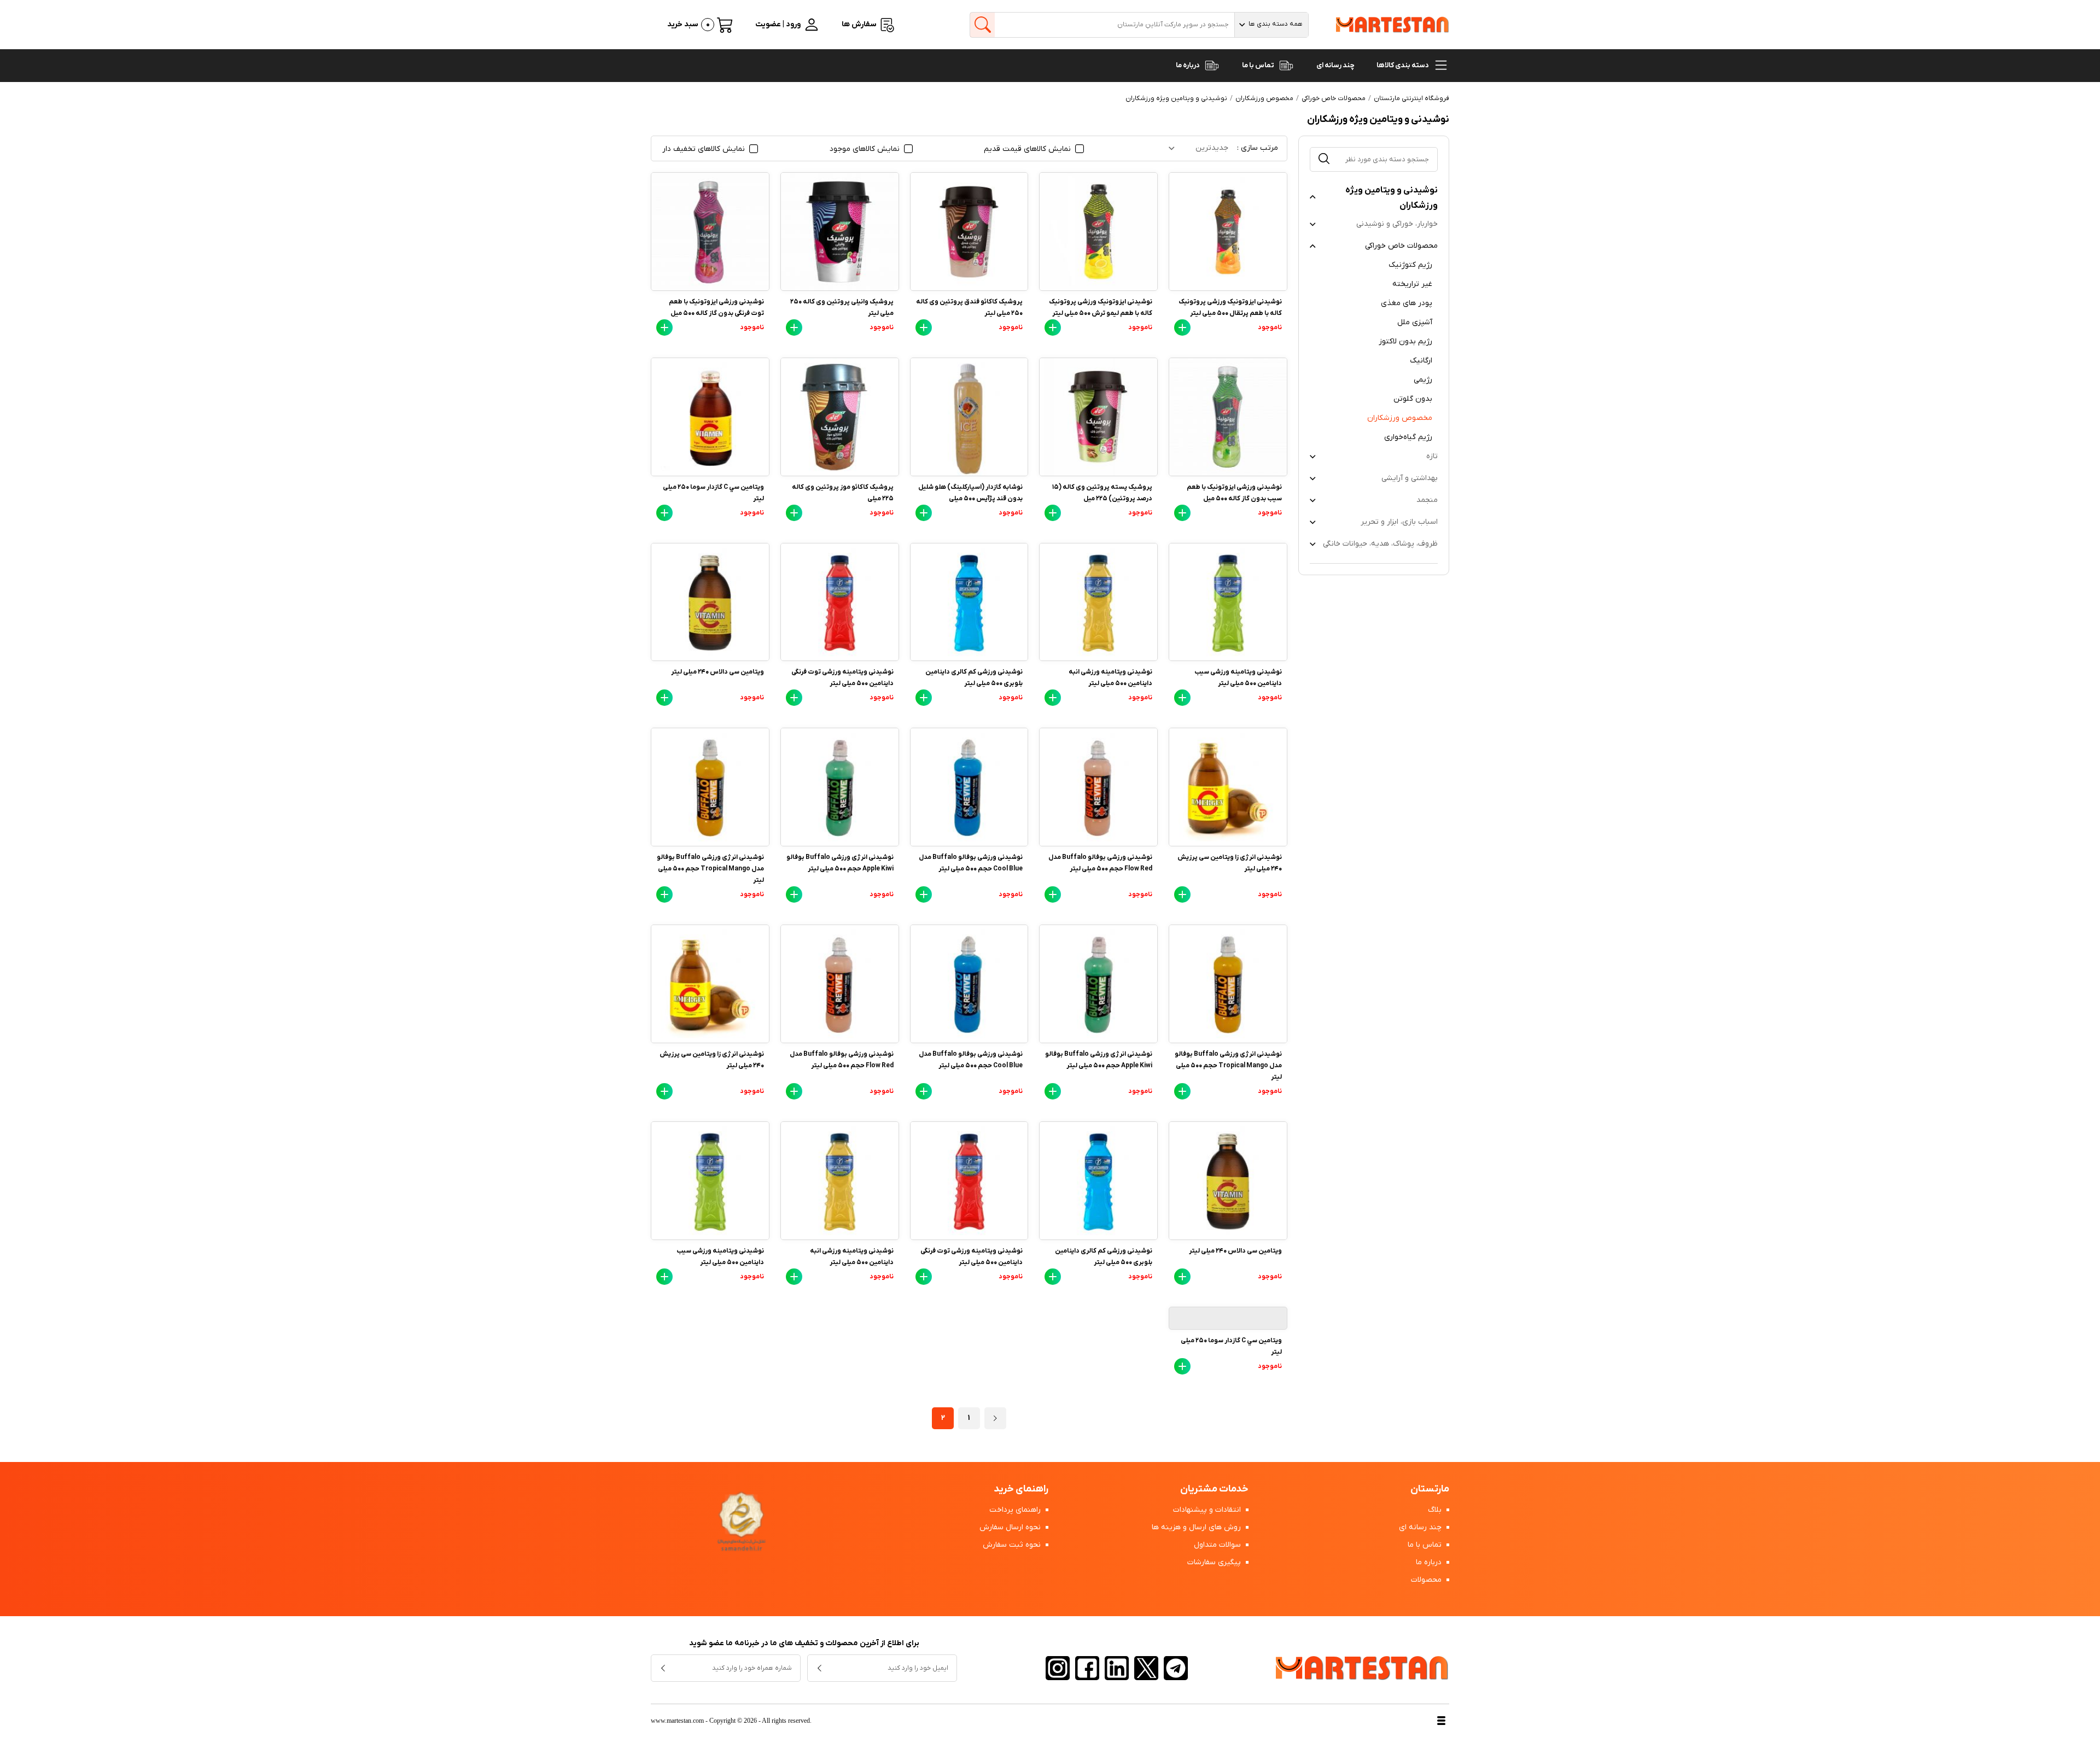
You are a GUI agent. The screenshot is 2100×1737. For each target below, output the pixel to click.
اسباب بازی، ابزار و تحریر (1399, 522)
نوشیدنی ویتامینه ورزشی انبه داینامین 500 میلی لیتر (1110, 678)
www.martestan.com (677, 1721)
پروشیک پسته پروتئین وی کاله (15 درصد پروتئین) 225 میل (1102, 493)
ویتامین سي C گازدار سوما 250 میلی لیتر (713, 493)
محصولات (1427, 1580)
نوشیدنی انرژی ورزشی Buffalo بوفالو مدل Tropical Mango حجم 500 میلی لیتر (710, 869)
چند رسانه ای (1335, 65)
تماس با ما (1259, 65)
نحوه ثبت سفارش (1013, 1545)
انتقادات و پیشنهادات (1208, 1510)
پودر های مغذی (1407, 303)
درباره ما (1188, 65)
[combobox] (1271, 25)
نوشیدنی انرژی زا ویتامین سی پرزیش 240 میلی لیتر (1230, 863)
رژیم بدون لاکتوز (1405, 341)
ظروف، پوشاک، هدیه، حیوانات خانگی (1380, 544)
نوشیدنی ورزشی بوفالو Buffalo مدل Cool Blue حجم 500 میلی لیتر (971, 863)
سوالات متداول (1218, 1545)
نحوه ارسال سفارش (1011, 1527)
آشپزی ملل (1415, 322)
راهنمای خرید (1021, 1489)
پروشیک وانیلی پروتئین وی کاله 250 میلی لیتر (842, 308)
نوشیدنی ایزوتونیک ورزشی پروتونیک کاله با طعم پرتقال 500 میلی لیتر (1230, 308)
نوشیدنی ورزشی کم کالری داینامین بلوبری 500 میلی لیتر (974, 678)
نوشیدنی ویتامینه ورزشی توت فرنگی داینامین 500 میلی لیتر (842, 678)
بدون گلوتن (1413, 399)
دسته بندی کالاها (1403, 65)
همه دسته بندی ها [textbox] (1276, 24)
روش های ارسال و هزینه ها (1197, 1527)
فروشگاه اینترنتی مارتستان (1411, 98)
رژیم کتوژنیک (1410, 265)
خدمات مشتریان (1214, 1489)
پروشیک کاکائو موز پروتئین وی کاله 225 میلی (843, 493)
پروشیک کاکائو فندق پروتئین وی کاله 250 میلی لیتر (969, 308)
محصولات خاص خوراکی (1401, 246)
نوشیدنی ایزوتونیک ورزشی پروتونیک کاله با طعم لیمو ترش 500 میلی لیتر (1101, 308)
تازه (1432, 456)
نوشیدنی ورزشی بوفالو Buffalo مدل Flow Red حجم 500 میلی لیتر (1100, 863)
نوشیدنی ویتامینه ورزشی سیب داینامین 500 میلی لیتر (1238, 678)
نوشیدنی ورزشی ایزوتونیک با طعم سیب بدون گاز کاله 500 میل (1234, 493)
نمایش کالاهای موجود (866, 149)
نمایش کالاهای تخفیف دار (705, 149)
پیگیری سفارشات (1215, 1562)
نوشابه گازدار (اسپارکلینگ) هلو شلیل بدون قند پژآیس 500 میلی (970, 493)
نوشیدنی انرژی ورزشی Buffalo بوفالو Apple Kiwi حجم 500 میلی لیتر (840, 863)
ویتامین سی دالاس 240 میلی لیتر (717, 672)
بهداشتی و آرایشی (1410, 478)
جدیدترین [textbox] (1212, 148)
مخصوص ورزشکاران (1400, 418)
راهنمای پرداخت (1016, 1510)
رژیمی (1423, 380)
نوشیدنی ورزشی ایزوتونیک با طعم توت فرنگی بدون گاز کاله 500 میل (716, 308)
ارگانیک (1421, 361)
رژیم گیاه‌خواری (1408, 437)
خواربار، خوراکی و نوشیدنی (1397, 224)
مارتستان (1430, 1489)
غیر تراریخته (1412, 284)
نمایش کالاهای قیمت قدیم (1028, 149)
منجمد (1427, 500)
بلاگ (1436, 1510)
